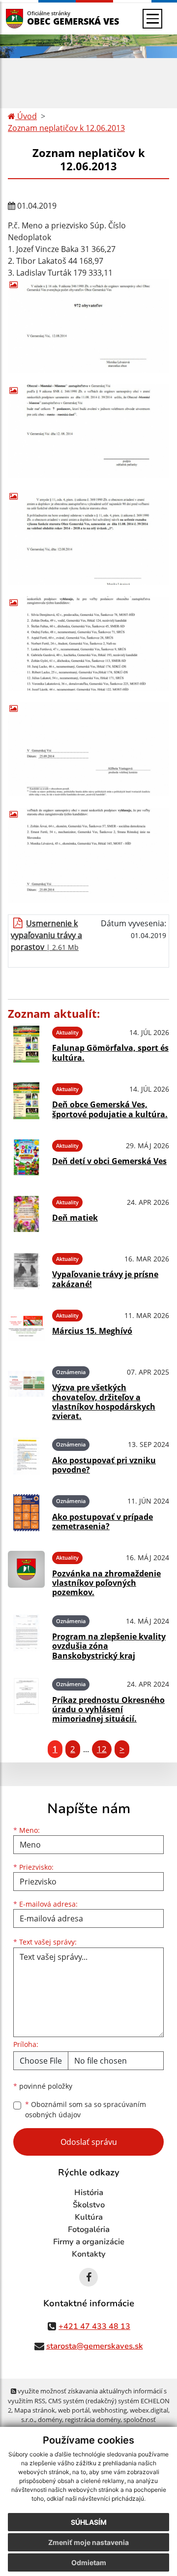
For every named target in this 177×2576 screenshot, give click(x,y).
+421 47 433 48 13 (94, 2326)
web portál (74, 2410)
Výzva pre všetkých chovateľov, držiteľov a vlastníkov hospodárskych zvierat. (104, 1402)
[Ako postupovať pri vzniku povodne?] (26, 1456)
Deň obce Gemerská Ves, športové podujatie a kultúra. (110, 1109)
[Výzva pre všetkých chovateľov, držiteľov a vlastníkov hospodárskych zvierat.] (26, 1392)
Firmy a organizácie (89, 2242)
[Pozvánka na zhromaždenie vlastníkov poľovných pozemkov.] (26, 1572)
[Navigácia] (152, 19)
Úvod (26, 116)
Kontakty (89, 2254)
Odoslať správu (89, 2142)
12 (102, 1749)
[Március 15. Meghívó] (26, 1327)
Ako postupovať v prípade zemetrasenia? (103, 1522)
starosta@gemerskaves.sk (95, 2346)
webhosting (110, 2410)
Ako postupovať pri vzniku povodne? (104, 1465)
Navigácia (29, 18)
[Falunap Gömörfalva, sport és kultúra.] (26, 1044)
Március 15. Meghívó (92, 1331)
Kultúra (89, 2217)
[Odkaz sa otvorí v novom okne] (88, 2277)
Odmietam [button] (89, 2562)
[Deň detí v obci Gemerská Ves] (26, 1157)
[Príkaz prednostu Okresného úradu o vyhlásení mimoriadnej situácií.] (26, 1699)
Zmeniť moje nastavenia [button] (88, 2542)
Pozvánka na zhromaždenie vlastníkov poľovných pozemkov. (106, 1583)
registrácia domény (93, 2419)
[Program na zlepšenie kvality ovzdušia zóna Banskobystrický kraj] (26, 1636)
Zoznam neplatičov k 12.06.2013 (66, 128)
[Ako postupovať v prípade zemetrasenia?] (26, 1513)
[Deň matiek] (26, 1214)
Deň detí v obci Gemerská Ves (109, 1161)
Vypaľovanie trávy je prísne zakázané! (105, 1279)
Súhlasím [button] (89, 2522)
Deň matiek (75, 1218)
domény (50, 2419)
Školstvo (89, 2205)
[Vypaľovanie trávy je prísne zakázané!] (26, 1271)
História (89, 2193)
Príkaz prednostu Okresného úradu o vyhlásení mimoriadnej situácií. (108, 1709)
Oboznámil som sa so (86, 2109)
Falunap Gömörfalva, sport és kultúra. (110, 1052)
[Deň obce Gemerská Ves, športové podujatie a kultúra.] (26, 1101)
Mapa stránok (35, 2410)
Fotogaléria (89, 2230)
